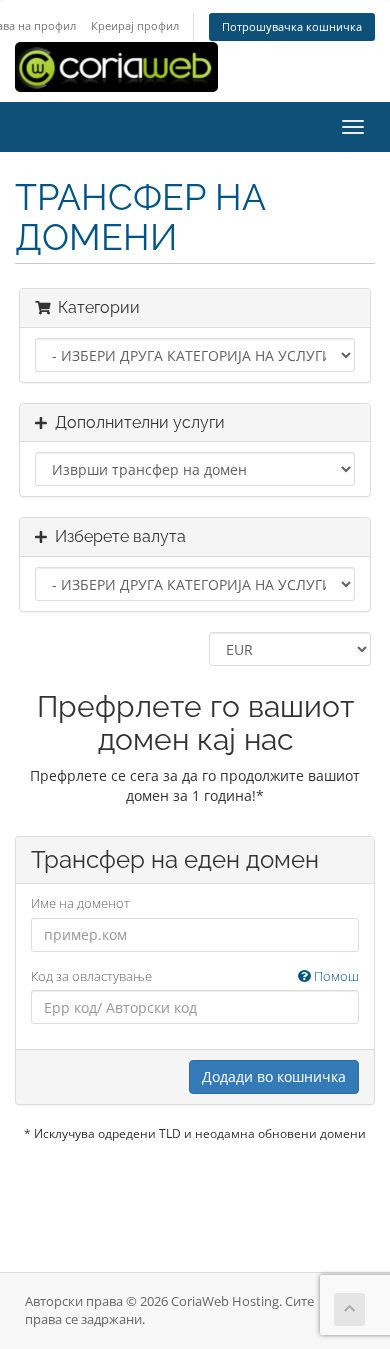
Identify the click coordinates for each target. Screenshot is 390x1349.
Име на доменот (80, 903)
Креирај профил (135, 25)
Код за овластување (195, 976)
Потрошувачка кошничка (292, 26)
